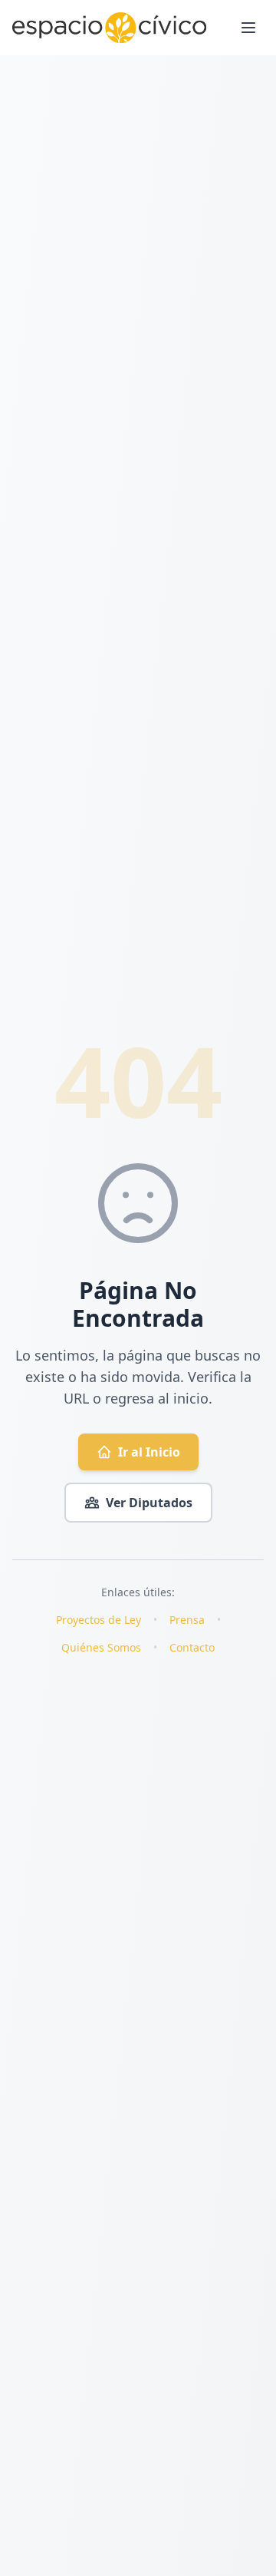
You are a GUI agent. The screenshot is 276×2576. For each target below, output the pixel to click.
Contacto (192, 1647)
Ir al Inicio (149, 1452)
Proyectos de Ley (99, 1620)
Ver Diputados (149, 1503)
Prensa (187, 1620)
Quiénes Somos (101, 1647)
